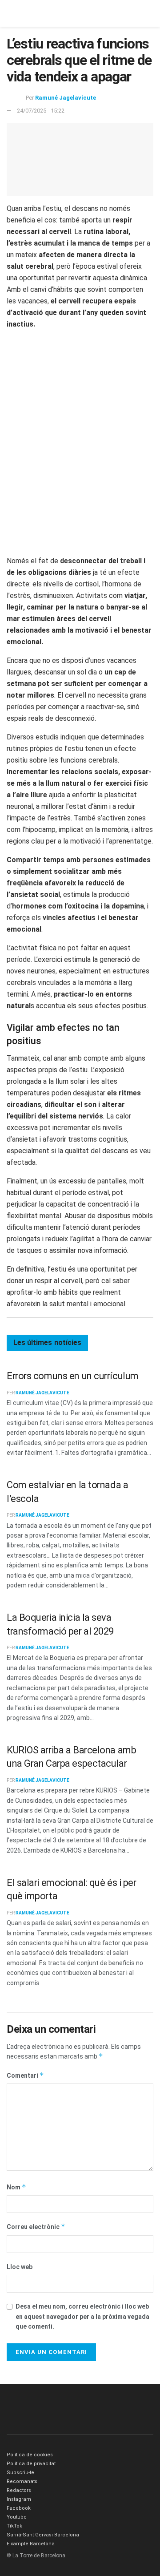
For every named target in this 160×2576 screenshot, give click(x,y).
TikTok (14, 2526)
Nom (16, 2187)
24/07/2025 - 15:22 (41, 111)
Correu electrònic (36, 2227)
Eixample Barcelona (31, 2544)
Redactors (19, 2490)
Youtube (17, 2517)
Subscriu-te (20, 2473)
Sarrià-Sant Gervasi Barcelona (43, 2535)
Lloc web (20, 2267)
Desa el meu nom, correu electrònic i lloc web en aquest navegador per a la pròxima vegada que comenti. (82, 2316)
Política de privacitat (31, 2464)
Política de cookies (30, 2455)
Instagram (19, 2499)
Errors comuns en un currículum (73, 1376)
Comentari (25, 2075)
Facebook (19, 2508)
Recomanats (22, 2481)
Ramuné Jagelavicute (66, 98)
